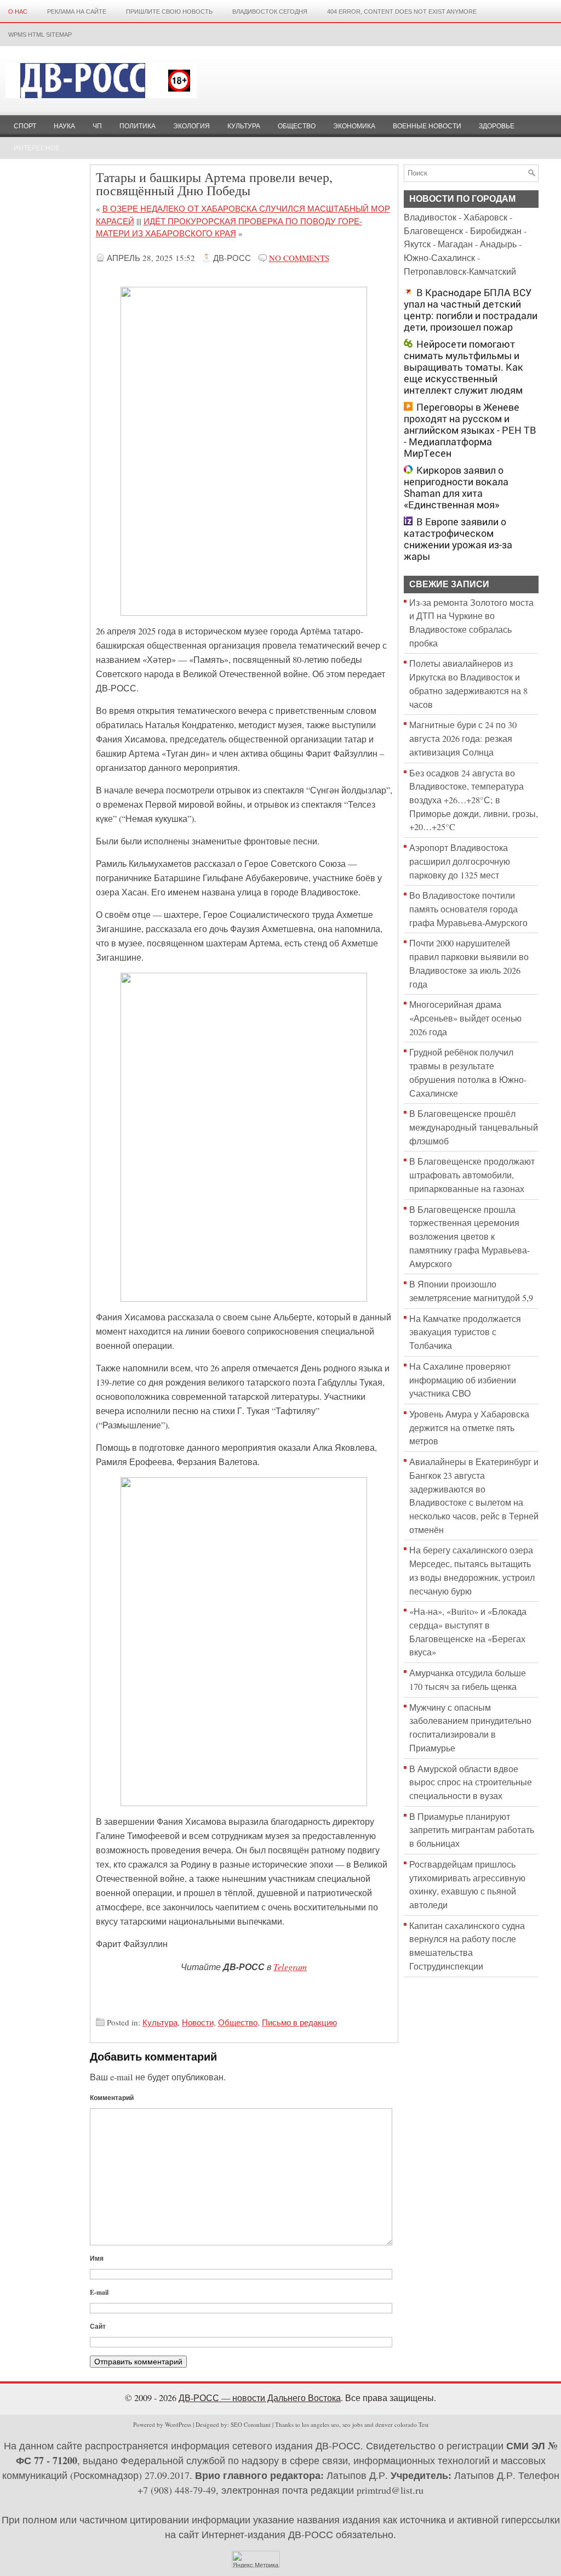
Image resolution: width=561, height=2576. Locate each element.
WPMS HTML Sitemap (40, 35)
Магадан (455, 244)
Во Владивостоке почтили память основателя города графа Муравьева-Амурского (468, 909)
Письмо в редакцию (299, 2022)
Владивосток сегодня (270, 12)
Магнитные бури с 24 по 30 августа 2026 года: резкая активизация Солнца (463, 738)
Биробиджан (496, 231)
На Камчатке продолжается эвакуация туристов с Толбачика (465, 1332)
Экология (191, 126)
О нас (18, 12)
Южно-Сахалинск (439, 258)
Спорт (25, 126)
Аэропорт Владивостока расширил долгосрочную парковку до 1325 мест (460, 861)
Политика (138, 126)
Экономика (354, 126)
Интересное (37, 148)
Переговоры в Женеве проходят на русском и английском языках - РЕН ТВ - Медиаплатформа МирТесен (470, 430)
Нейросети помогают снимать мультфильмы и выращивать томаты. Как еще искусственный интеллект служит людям (463, 367)
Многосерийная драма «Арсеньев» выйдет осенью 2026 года (465, 1018)
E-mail (99, 2292)
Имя (97, 2258)
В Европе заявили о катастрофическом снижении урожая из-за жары (458, 539)
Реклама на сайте (77, 12)
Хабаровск (485, 217)
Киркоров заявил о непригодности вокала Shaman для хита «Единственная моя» (456, 487)
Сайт (98, 2326)
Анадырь (498, 244)
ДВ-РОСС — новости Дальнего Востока (260, 2398)
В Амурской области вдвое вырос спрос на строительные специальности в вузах (471, 1782)
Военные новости (427, 126)
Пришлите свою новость (169, 12)
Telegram (290, 1966)
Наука (64, 126)
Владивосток (430, 217)
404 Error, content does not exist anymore (402, 12)
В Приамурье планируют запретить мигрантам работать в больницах (472, 1830)
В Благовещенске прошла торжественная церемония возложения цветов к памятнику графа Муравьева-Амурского (470, 1237)
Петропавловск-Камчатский (460, 271)
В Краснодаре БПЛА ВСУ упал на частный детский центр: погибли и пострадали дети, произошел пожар (471, 310)
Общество (297, 126)
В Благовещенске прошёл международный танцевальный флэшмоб (474, 1127)
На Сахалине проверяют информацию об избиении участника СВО (463, 1380)
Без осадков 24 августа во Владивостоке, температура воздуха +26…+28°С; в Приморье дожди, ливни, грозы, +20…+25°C (474, 800)
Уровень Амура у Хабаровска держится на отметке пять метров (469, 1428)
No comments (299, 258)
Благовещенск (433, 231)
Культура (244, 126)
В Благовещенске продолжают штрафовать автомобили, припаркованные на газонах (472, 1175)
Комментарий (112, 2098)
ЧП (97, 126)
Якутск (417, 244)
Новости (198, 2022)
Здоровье (497, 126)
